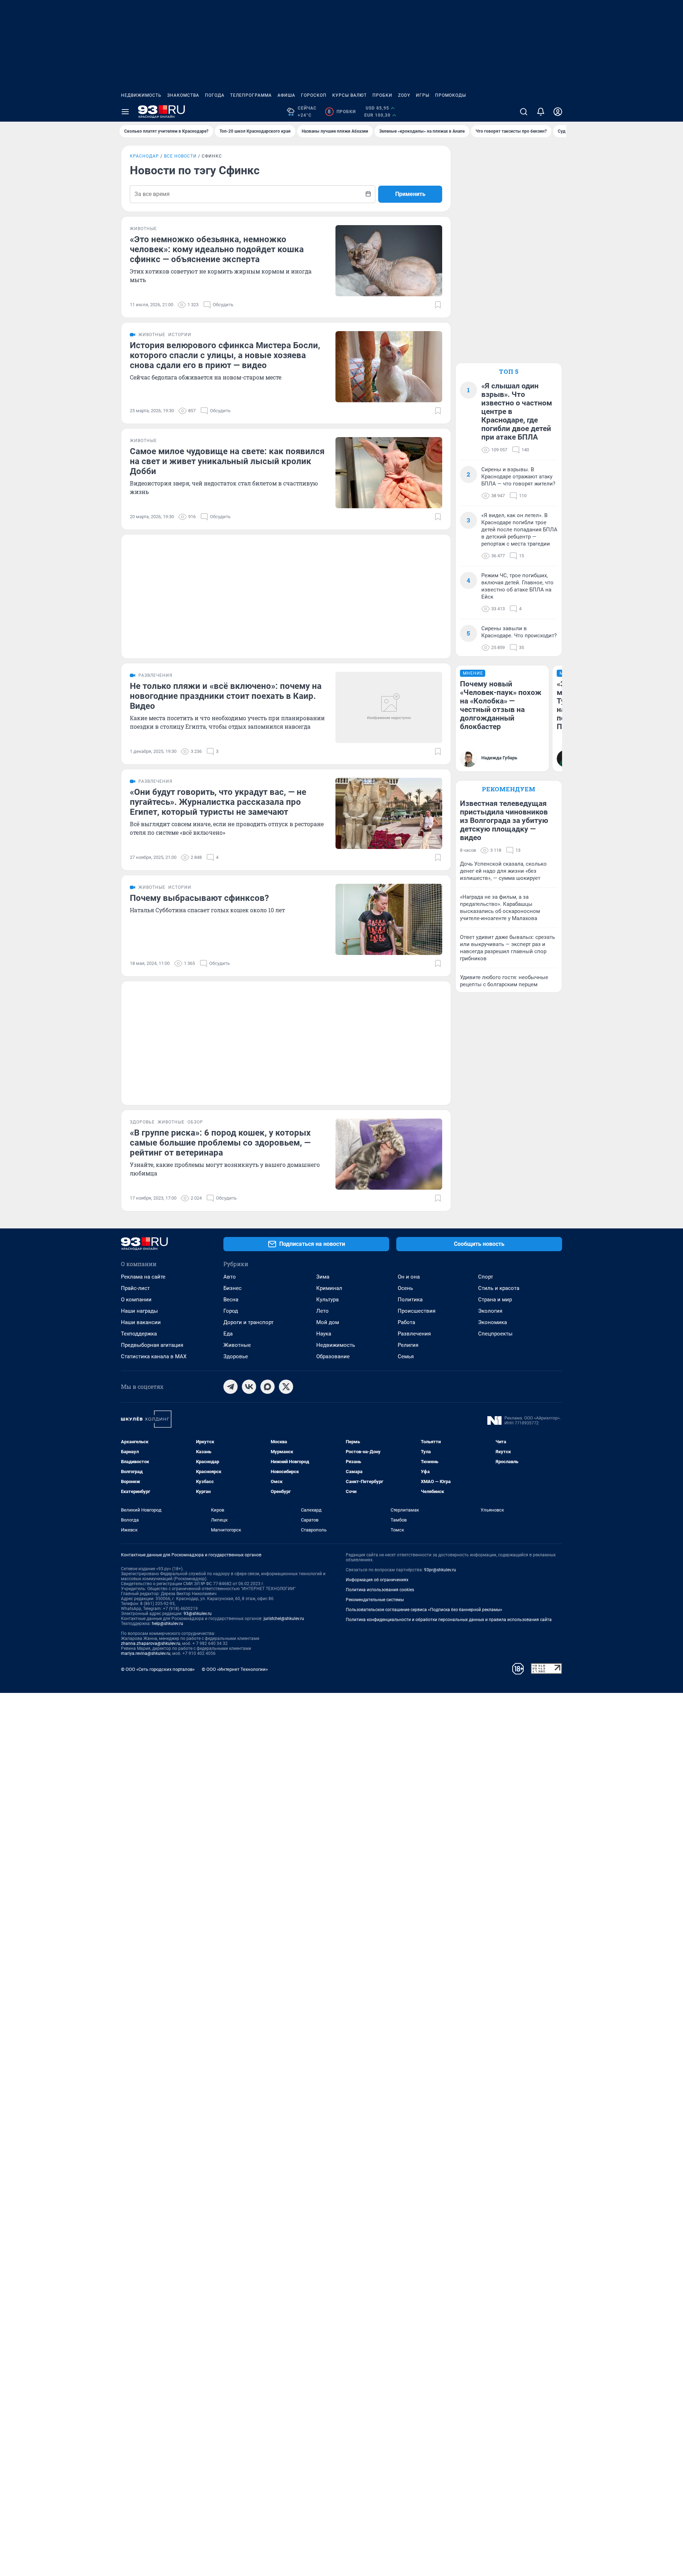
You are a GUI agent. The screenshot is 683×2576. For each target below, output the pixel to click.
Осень (405, 1288)
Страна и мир (495, 1300)
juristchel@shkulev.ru (284, 1619)
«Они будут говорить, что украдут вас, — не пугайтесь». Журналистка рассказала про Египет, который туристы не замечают (218, 802)
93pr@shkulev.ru (440, 1570)
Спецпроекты (495, 1334)
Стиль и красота (499, 1288)
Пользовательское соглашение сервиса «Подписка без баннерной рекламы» (424, 1610)
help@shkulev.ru (168, 1624)
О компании (136, 1300)
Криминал (329, 1288)
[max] (268, 1387)
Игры (423, 95)
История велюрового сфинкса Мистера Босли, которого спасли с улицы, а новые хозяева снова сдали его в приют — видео (225, 355)
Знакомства (183, 95)
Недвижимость (141, 95)
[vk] (249, 1387)
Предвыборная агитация (152, 1345)
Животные (237, 1345)
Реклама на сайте (143, 1277)
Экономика (493, 1322)
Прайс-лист (135, 1288)
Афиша (286, 95)
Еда (228, 1334)
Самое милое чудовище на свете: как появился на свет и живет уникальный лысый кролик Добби (227, 461)
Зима (323, 1277)
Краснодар (144, 156)
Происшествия (417, 1311)
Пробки (382, 95)
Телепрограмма (251, 95)
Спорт (486, 1277)
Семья (406, 1356)
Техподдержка (139, 1334)
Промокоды (451, 95)
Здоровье (236, 1356)
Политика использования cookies (380, 1590)
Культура (327, 1300)
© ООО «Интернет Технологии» (235, 1669)
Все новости (180, 156)
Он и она (409, 1277)
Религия (408, 1345)
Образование (333, 1356)
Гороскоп (314, 95)
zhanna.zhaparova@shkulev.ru (151, 1643)
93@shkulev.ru (198, 1614)
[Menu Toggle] (125, 112)
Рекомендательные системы (375, 1600)
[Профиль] (558, 112)
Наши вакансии (141, 1322)
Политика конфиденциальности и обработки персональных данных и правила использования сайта (449, 1620)
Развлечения (414, 1334)
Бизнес (232, 1288)
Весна (231, 1300)
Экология (490, 1311)
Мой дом (328, 1322)
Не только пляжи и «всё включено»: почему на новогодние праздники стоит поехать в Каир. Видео (226, 696)
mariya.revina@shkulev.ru (146, 1653)
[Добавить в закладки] (438, 305)
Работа (406, 1322)
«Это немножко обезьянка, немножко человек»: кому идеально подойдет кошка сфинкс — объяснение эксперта (217, 249)
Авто (230, 1277)
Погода (215, 95)
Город (231, 1311)
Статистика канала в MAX (154, 1356)
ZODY (404, 95)
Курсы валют (350, 95)
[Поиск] (524, 112)
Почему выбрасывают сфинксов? (199, 898)
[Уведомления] (541, 112)
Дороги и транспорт (248, 1322)
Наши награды (139, 1311)
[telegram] (231, 1387)
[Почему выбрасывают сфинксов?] (389, 919)
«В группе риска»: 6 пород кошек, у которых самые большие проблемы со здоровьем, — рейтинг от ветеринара (220, 1143)
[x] (286, 1387)
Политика (410, 1300)
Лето (322, 1311)
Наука (324, 1334)
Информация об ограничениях (377, 1580)
